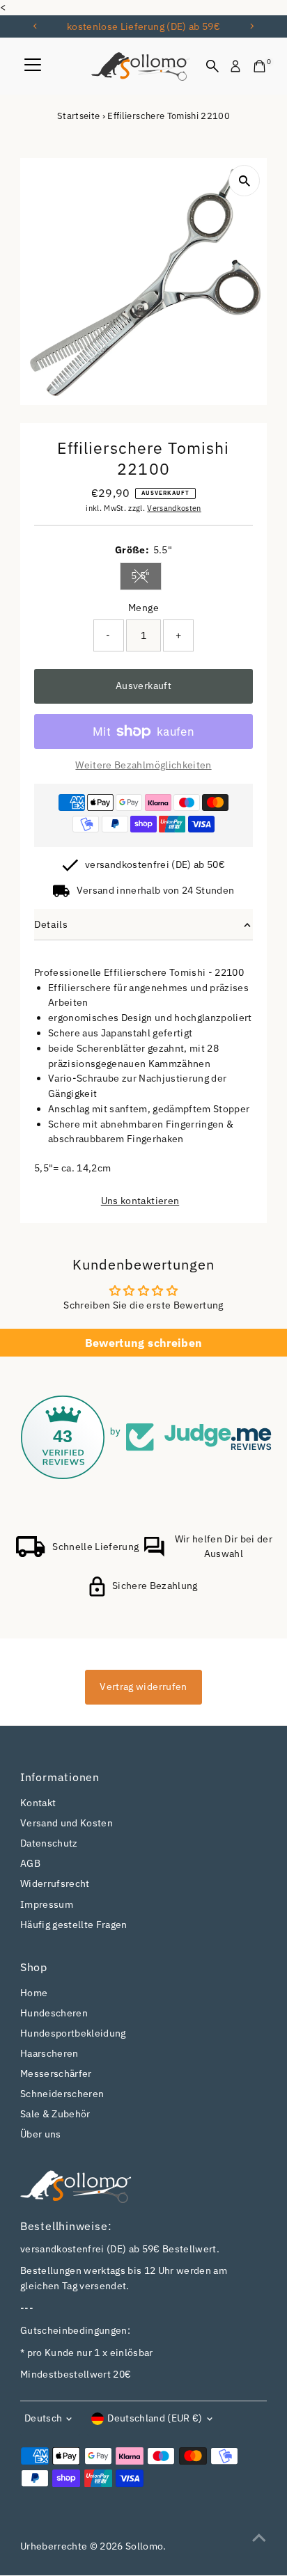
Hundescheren (54, 2013)
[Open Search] (212, 66)
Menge (143, 608)
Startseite (78, 116)
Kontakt (38, 1803)
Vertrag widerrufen (143, 1686)
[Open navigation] (33, 66)
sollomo (144, 2546)
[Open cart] (259, 66)
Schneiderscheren (62, 2094)
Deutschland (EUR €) (155, 2418)
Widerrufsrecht (55, 1883)
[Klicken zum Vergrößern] (244, 181)
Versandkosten (174, 508)
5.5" (146, 578)
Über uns (41, 2134)
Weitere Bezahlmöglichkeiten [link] (143, 765)
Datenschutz (49, 1843)
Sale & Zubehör (55, 2114)
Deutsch (43, 2418)
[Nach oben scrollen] (259, 2538)
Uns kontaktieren (140, 1201)
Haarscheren (49, 2053)
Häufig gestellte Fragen (74, 1925)
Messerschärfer (56, 2073)
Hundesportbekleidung (73, 2033)
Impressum (47, 1904)
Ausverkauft (143, 686)
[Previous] (36, 26)
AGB (30, 1863)
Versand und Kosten (67, 1823)
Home (34, 1993)
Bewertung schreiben (143, 1343)
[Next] (251, 26)
